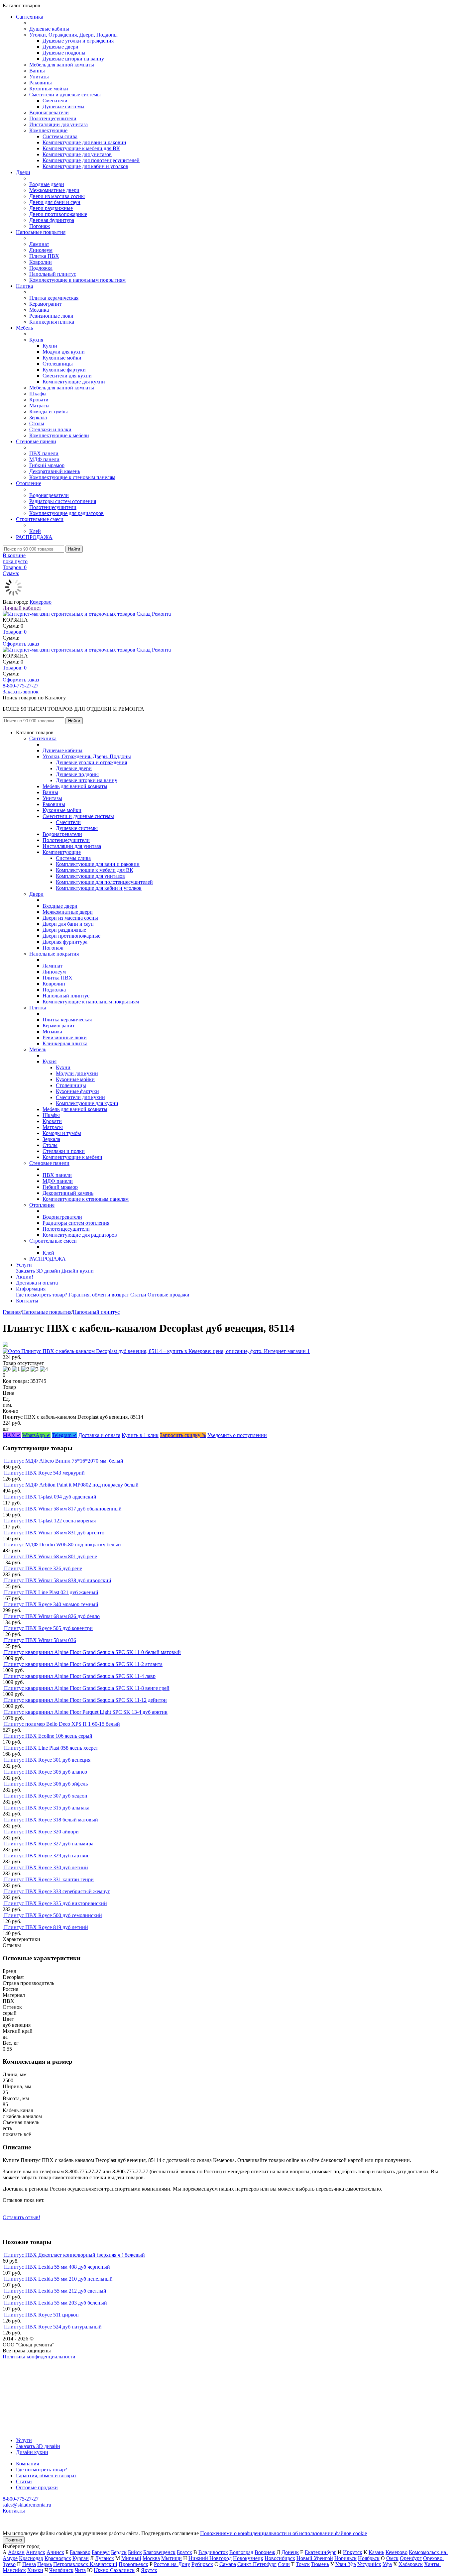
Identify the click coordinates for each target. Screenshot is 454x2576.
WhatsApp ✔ (36, 1435)
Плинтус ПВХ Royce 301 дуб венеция (47, 1760)
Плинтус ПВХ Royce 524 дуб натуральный (53, 2327)
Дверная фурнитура (52, 220)
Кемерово (41, 602)
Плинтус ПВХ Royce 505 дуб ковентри (48, 1628)
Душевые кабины (49, 29)
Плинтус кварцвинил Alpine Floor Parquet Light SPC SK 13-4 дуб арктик (86, 1712)
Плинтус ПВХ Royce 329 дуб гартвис (47, 1855)
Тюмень (320, 2564)
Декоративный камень (55, 471)
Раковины (41, 83)
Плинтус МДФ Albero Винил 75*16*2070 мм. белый (64, 1461)
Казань (376, 2552)
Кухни (50, 346)
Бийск (135, 2552)
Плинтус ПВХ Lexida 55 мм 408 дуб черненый (57, 2267)
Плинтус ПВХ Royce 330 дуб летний (46, 1867)
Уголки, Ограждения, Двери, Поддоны (73, 35)
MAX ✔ (12, 1435)
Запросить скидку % (183, 1435)
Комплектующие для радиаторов (66, 513)
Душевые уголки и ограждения (78, 41)
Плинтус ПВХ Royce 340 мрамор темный (51, 1604)
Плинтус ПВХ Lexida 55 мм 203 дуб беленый (56, 2303)
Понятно (14, 2540)
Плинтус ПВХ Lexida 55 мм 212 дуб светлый (55, 2291)
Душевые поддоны (64, 53)
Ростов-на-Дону (172, 2564)
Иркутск (353, 2552)
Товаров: (15, 632)
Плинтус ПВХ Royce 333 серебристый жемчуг (57, 1891)
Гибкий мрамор (47, 465)
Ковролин (41, 262)
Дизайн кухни (78, 1271)
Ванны (37, 71)
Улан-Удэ (346, 2564)
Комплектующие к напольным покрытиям (77, 280)
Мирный (131, 2558)
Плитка (24, 286)
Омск (392, 2558)
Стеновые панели (36, 441)
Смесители (55, 101)
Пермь (45, 2564)
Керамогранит (45, 304)
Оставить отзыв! (21, 2217)
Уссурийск (369, 2564)
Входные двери (47, 184)
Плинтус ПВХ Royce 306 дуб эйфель (46, 1784)
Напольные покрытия (41, 232)
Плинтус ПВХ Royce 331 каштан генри (49, 1879)
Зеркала (38, 417)
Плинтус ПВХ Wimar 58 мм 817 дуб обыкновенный (63, 1509)
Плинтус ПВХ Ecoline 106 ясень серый (48, 1736)
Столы (37, 423)
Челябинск (61, 2570)
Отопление (29, 483)
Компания (27, 2464)
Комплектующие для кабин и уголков (85, 166)
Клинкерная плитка (52, 322)
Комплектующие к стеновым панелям (72, 477)
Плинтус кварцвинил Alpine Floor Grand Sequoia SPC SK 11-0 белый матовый (92, 1652)
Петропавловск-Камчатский (85, 2564)
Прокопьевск (133, 2564)
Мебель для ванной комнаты (62, 65)
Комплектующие (48, 130)
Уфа (387, 2564)
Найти (74, 549)
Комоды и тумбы (49, 412)
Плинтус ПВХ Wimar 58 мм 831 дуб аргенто (54, 1533)
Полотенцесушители (53, 118)
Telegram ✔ (64, 1435)
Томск (303, 2564)
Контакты (27, 1301)
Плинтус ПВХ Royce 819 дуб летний (46, 1927)
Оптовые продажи (169, 1295)
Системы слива (60, 136)
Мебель (24, 328)
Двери (23, 172)
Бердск (119, 2552)
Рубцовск (202, 2564)
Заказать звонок (21, 692)
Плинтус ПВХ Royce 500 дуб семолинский (53, 1915)
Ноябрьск (369, 2558)
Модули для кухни (64, 352)
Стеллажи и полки (50, 429)
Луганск (105, 2558)
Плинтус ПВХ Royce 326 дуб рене (43, 1568)
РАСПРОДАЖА (34, 537)
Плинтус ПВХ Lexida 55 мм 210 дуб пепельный (58, 2279)
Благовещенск (159, 2552)
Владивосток (213, 2552)
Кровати (39, 400)
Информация (31, 1289)
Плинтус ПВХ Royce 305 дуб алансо (46, 1772)
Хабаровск (411, 2564)
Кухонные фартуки (64, 370)
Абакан (16, 2552)
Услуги (24, 1265)
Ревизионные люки (51, 316)
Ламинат (39, 244)
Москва (151, 2558)
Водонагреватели (49, 112)
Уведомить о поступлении (237, 1435)
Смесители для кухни (67, 376)
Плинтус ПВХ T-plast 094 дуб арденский (50, 1497)
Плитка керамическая (54, 298)
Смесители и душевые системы (65, 95)
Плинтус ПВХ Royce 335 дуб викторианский (56, 1903)
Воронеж (265, 2552)
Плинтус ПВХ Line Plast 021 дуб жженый (51, 1592)
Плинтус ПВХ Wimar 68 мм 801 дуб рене (51, 1556)
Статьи (138, 1295)
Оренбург (411, 2558)
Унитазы (39, 77)
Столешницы (58, 364)
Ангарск (36, 2552)
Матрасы (39, 406)
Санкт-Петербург (257, 2564)
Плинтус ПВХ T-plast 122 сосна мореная (50, 1521)
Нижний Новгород (210, 2558)
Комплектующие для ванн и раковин (84, 142)
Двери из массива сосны (57, 196)
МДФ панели (44, 459)
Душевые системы (63, 106)
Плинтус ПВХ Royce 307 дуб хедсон (46, 1796)
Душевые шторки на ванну (73, 59)
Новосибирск (280, 2558)
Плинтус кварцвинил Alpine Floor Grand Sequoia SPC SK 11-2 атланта (83, 1664)
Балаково (80, 2552)
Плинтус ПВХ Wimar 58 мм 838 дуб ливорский (58, 1580)
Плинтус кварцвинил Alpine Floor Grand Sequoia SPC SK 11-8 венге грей (87, 1688)
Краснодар (31, 2558)
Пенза (29, 2564)
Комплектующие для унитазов (77, 154)
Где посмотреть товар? (42, 1295)
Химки (35, 2570)
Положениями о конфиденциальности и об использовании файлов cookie (284, 2533)
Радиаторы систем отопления (63, 501)
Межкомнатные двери (54, 190)
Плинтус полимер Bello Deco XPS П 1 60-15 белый (62, 1724)
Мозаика (39, 310)
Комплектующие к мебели (59, 435)
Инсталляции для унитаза (58, 124)
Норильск (345, 2558)
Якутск (149, 2570)
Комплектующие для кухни (74, 382)
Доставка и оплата (37, 1283)
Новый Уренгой (315, 2558)
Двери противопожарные (58, 214)
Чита (80, 2570)
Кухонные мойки (49, 89)
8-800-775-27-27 (21, 686)
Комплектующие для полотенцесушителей (91, 160)
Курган (81, 2558)
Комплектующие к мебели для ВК (81, 148)
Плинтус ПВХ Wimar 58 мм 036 (40, 1640)
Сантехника (30, 17)
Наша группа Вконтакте (30, 2363)
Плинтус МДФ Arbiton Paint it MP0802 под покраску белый (71, 1485)
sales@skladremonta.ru (27, 2505)
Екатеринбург (321, 2552)
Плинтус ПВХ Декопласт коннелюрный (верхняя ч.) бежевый (74, 2255)
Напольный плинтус (53, 274)
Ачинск (55, 2552)
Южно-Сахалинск (114, 2570)
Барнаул (101, 2552)
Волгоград (241, 2552)
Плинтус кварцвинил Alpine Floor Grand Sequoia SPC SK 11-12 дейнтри (85, 1700)
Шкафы (38, 394)
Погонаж (40, 226)
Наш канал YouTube (25, 2369)
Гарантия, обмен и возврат (99, 1295)
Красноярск (58, 2558)
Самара (228, 2564)
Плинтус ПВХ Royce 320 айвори (41, 1832)
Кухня (36, 340)
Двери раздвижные (51, 208)
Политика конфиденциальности (39, 2357)
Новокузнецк (248, 2558)
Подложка (41, 268)
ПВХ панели (44, 453)
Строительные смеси (40, 519)
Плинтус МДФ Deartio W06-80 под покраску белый (62, 1545)
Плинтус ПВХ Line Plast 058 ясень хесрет (51, 1748)
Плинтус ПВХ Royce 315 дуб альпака (47, 1808)
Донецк (290, 2552)
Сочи (284, 2564)
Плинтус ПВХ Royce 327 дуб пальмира (49, 1844)
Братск (184, 2552)
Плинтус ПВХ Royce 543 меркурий (44, 1473)
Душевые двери (60, 47)
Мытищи (171, 2558)
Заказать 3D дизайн (38, 1271)
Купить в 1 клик (140, 1435)
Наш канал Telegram (25, 2374)
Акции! (25, 1277)
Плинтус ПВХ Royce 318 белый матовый (51, 1820)
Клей (35, 531)
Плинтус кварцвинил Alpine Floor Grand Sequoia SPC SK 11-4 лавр (80, 1676)
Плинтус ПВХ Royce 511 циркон (41, 2315)
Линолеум (41, 250)
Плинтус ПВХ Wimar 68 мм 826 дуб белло (52, 1616)
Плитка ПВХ (44, 256)
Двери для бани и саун (55, 202)
